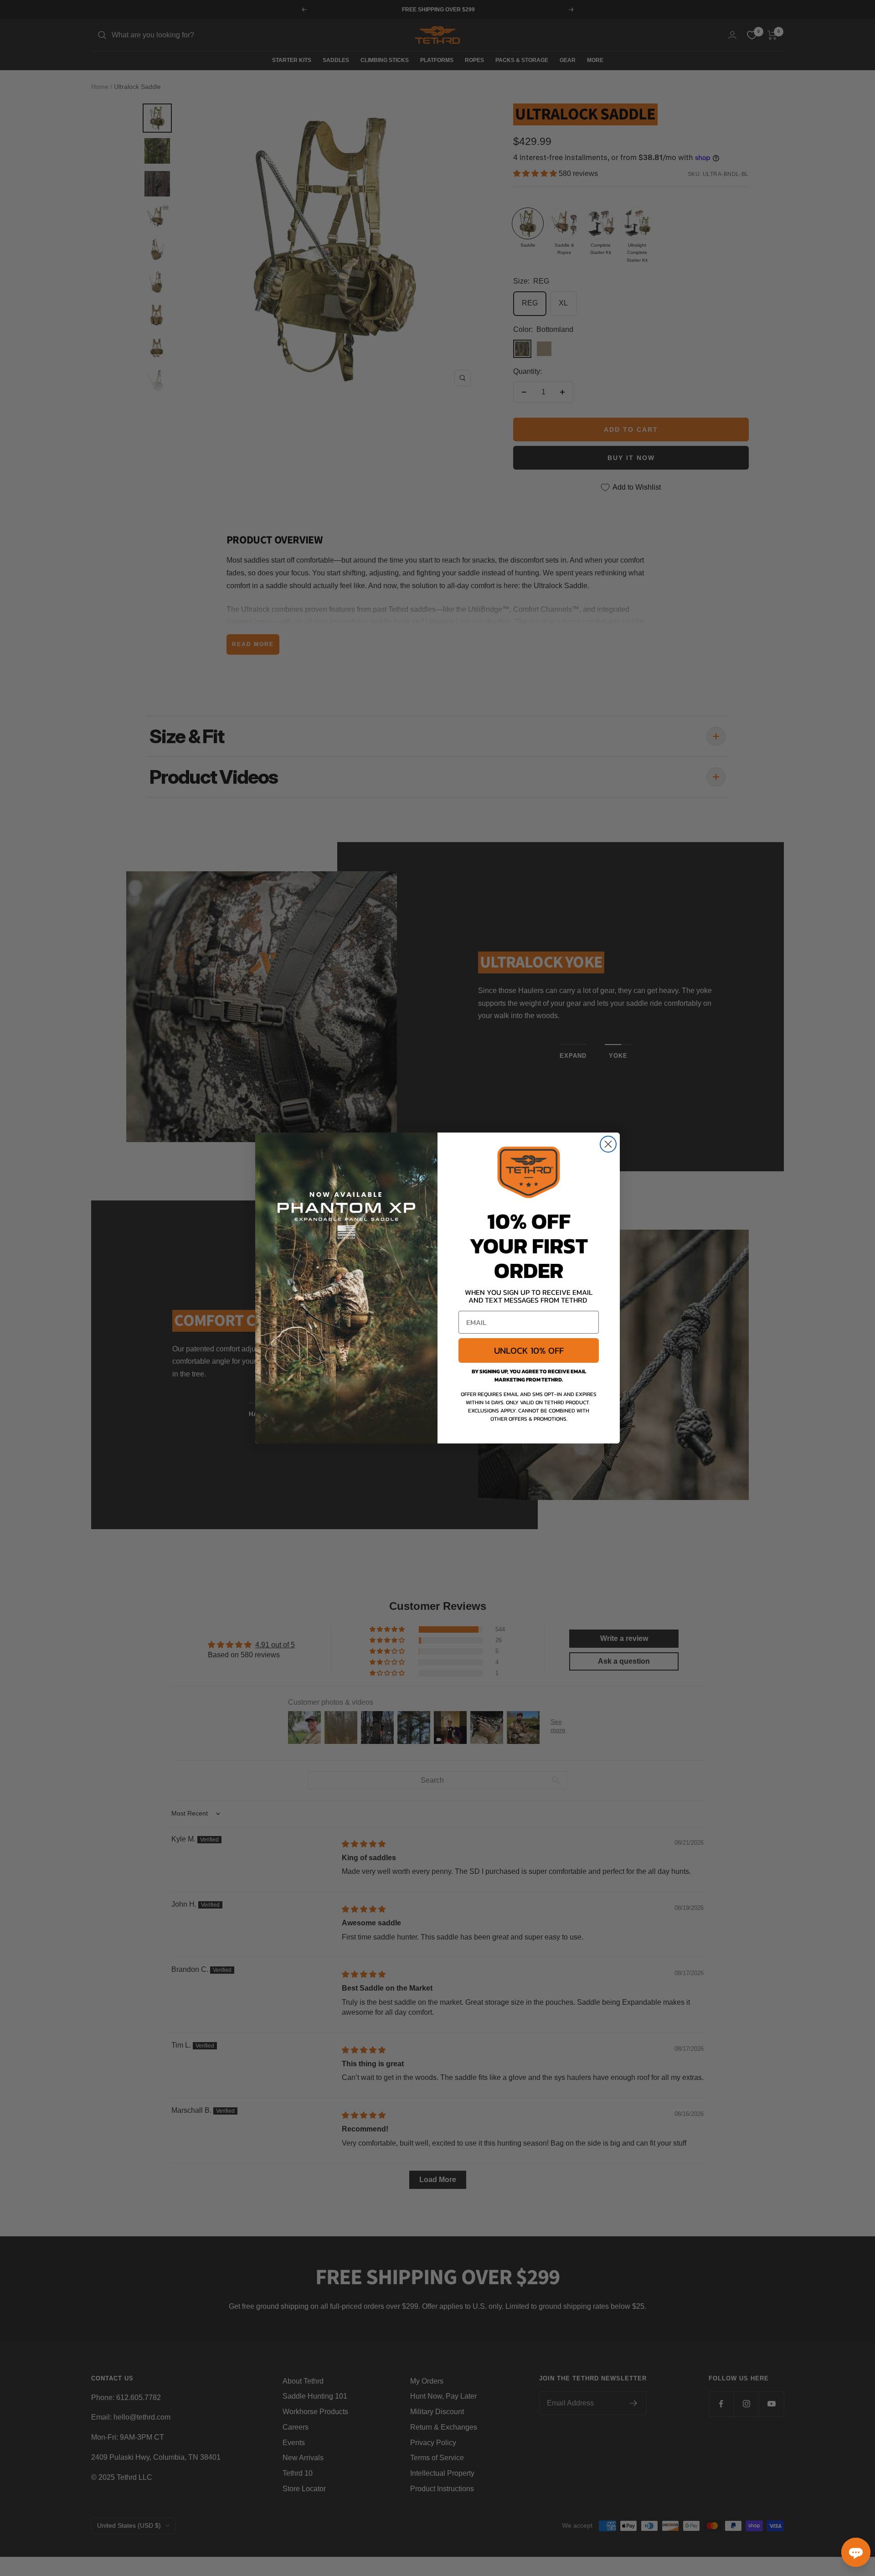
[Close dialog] (608, 1144)
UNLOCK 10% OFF (529, 1350)
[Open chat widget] (856, 2552)
